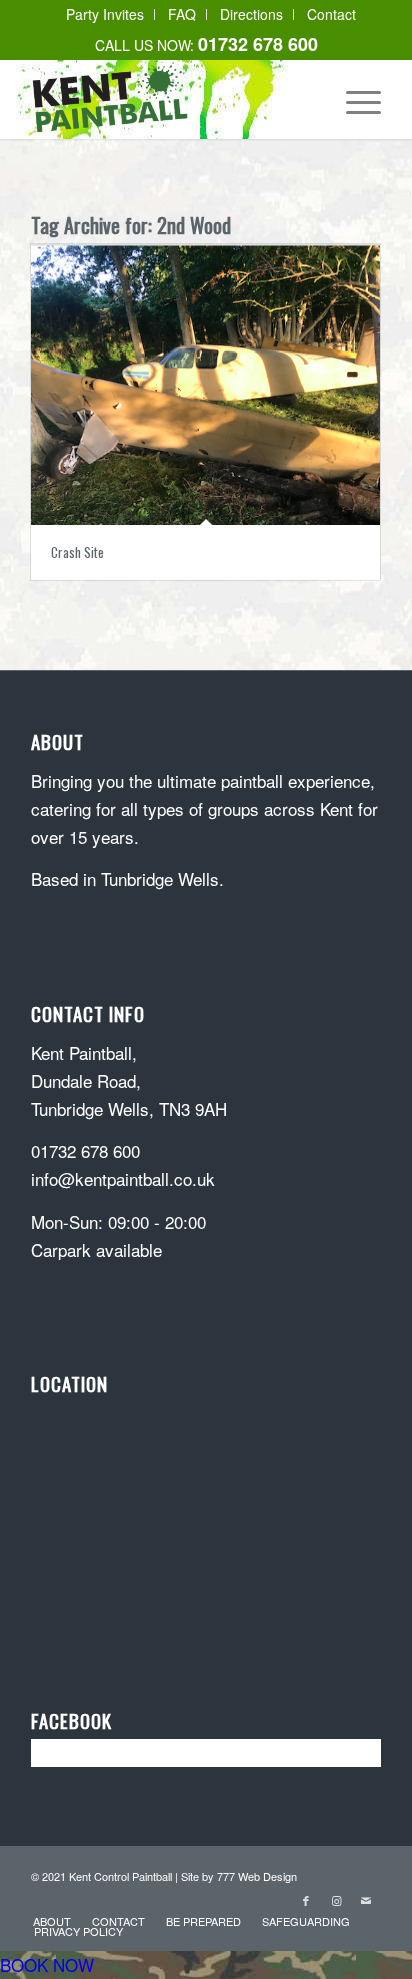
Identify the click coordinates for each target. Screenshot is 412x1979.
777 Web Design (257, 1876)
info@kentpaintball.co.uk (123, 1178)
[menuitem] (105, 14)
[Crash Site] (205, 384)
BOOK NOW (47, 1964)
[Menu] (353, 99)
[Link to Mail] (366, 1900)
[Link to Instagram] (336, 1900)
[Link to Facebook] (306, 1900)
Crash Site (77, 552)
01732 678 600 (85, 1150)
